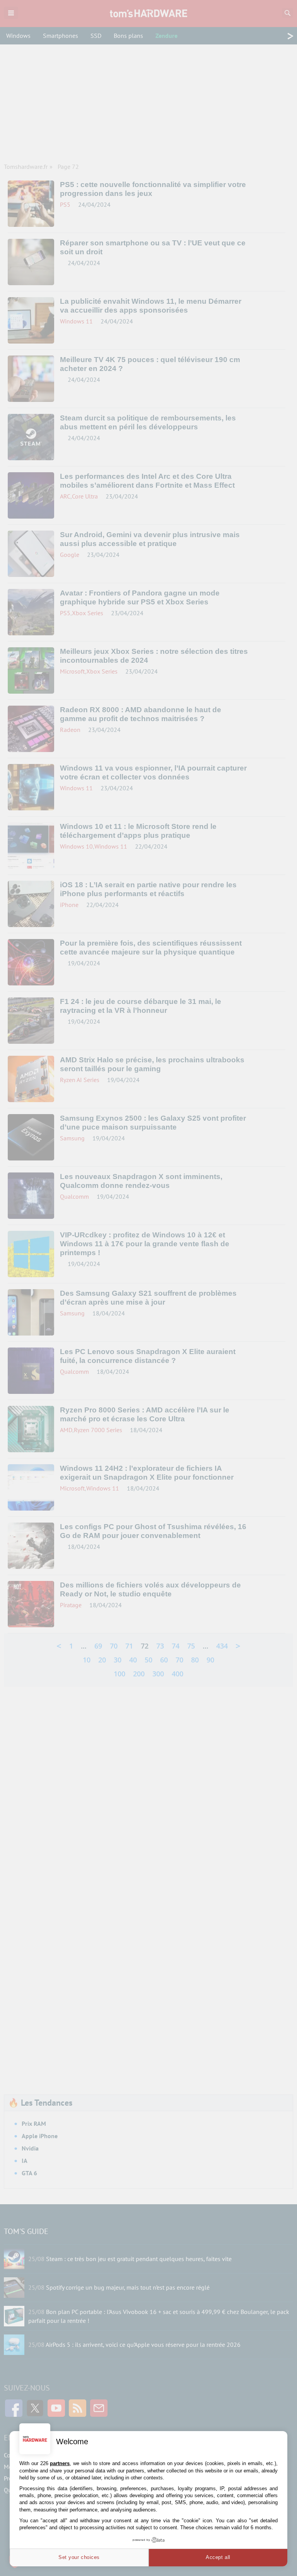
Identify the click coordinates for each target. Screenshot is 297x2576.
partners (60, 2463)
